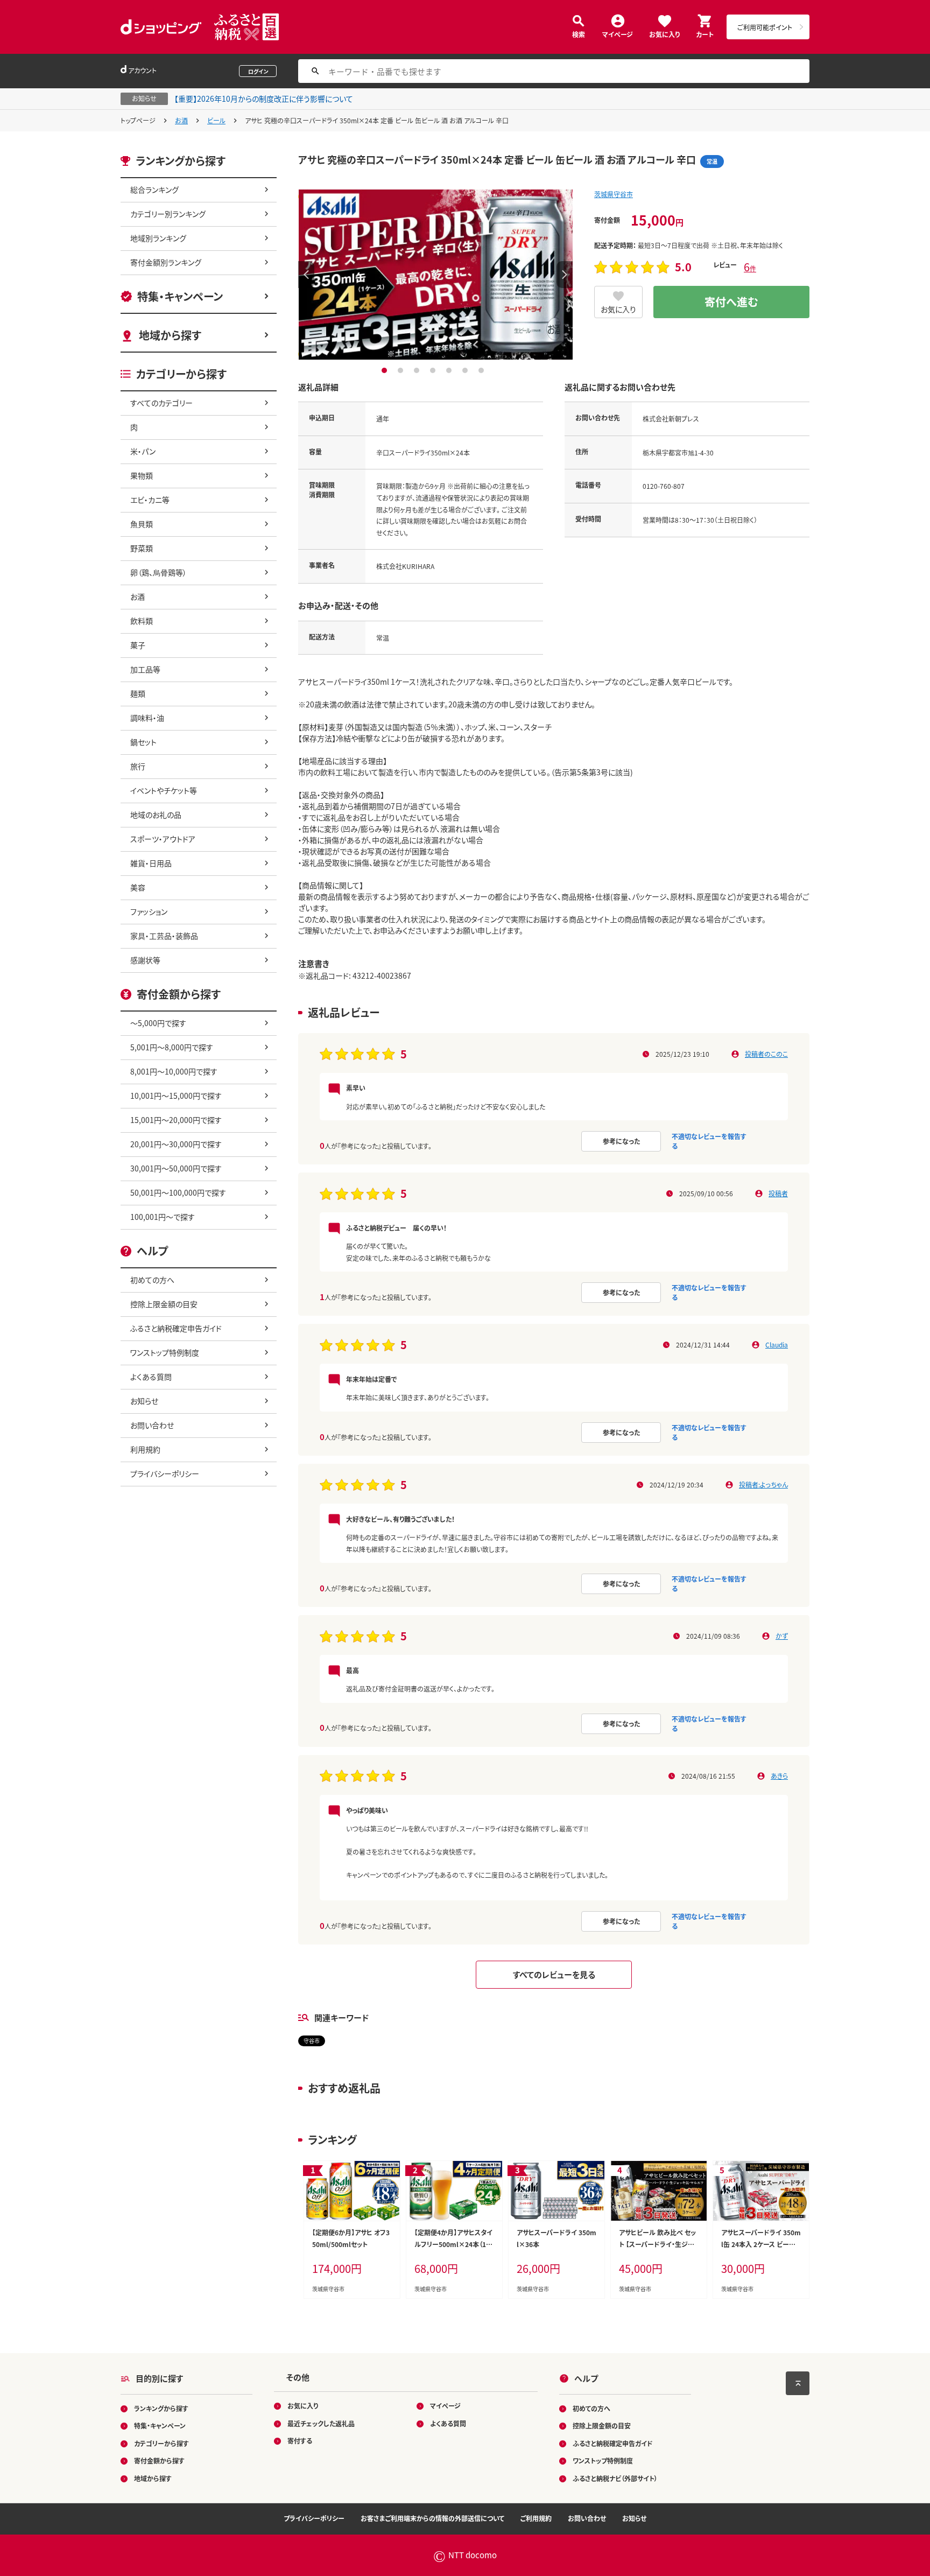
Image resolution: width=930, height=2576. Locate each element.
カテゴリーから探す (161, 2443)
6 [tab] (466, 370)
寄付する (300, 2441)
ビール (216, 120)
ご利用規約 (536, 2518)
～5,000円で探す (158, 1023)
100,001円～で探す (163, 1217)
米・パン (143, 451)
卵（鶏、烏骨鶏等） (158, 572)
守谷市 (312, 2041)
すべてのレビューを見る (554, 1974)
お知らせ (144, 1401)
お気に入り (664, 34)
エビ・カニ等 (150, 500)
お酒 (181, 120)
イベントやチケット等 (164, 790)
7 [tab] (482, 370)
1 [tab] (386, 370)
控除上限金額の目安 (164, 1304)
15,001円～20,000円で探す (176, 1120)
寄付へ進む (731, 302)
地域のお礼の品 (156, 815)
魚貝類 (142, 524)
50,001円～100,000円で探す (178, 1192)
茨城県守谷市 (614, 194)
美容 (138, 887)
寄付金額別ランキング (166, 262)
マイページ (618, 34)
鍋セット (143, 742)
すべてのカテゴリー (161, 403)
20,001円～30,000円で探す (176, 1144)
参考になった (621, 1141)
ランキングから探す (161, 2408)
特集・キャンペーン (180, 296)
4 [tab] (434, 370)
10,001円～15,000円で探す (176, 1096)
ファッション (149, 911)
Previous (306, 275)
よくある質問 (151, 1377)
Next (565, 275)
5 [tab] (450, 370)
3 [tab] (418, 370)
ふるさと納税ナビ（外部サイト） (615, 2478)
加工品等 (145, 669)
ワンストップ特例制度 (165, 1352)
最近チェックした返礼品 (321, 2423)
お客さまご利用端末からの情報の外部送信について (432, 2518)
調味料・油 (147, 718)
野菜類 (142, 548)
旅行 (138, 766)
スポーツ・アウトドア (163, 839)
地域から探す (170, 335)
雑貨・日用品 (151, 863)
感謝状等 (145, 960)
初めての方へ (152, 1280)
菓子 (138, 645)
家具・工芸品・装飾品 (164, 936)
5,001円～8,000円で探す (172, 1047)
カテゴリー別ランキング (168, 214)
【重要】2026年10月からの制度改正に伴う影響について (264, 99)
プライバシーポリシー (165, 1473)
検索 (579, 34)
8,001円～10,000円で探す (174, 1071)
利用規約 (145, 1449)
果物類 (142, 475)
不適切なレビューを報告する (709, 1141)
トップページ (138, 120)
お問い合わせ (152, 1425)
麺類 (138, 693)
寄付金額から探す (159, 2461)
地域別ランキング (158, 238)
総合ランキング (154, 189)
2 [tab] (402, 370)
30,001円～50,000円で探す (176, 1168)
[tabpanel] (435, 275)
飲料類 (142, 621)
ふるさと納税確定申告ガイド (176, 1328)
